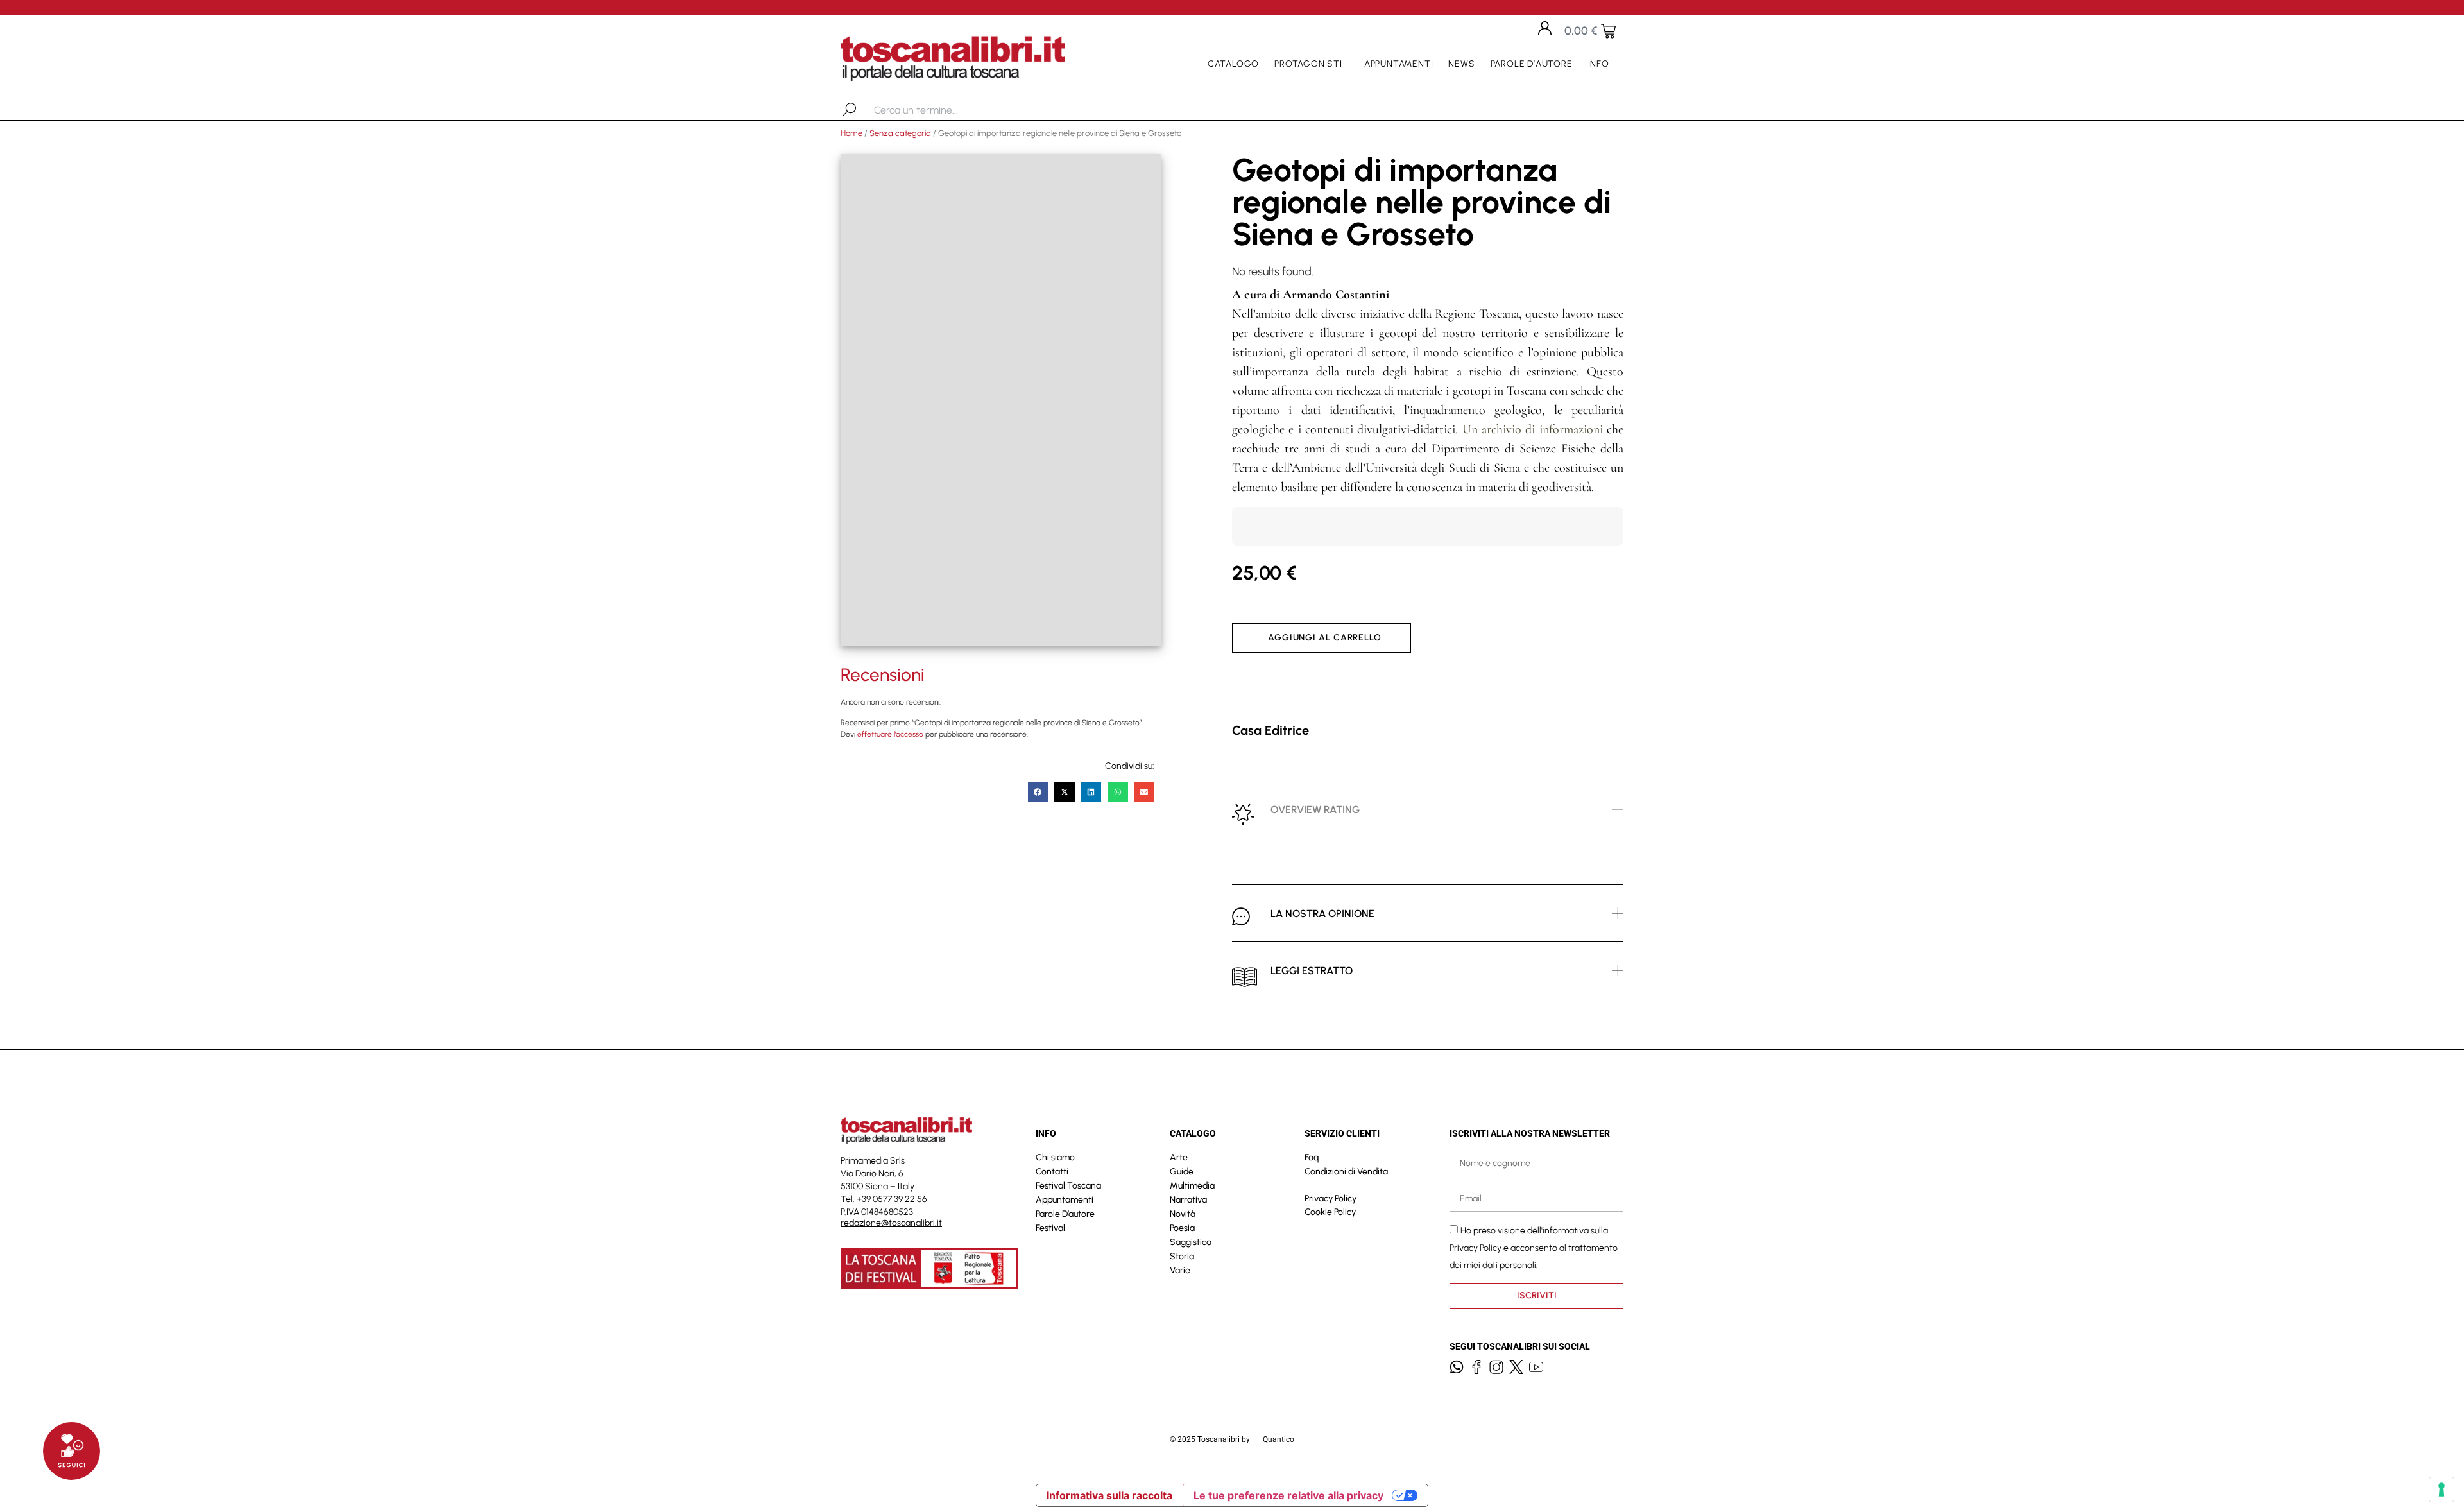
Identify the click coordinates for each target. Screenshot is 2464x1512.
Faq (1312, 1157)
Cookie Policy (1330, 1212)
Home (851, 133)
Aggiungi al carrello (1325, 638)
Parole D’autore (1532, 64)
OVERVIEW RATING (1315, 810)
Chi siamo (1055, 1157)
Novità (1183, 1214)
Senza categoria (900, 133)
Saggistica (1191, 1242)
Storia (1182, 1256)
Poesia (1182, 1228)
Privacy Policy (1330, 1198)
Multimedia (1192, 1186)
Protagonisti (1308, 64)
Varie (1180, 1270)
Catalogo (1233, 64)
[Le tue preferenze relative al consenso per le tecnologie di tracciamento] (2442, 1490)
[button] (1038, 792)
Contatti (1052, 1172)
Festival (1050, 1228)
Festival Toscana (1068, 1186)
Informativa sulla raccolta (1109, 1495)
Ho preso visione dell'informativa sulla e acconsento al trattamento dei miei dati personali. (1534, 1247)
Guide (1182, 1172)
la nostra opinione (1322, 914)
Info (1599, 64)
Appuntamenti (1399, 64)
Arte (1179, 1157)
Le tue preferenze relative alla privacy (1288, 1495)
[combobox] (940, 110)
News (1461, 64)
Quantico (1279, 1439)
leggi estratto (1312, 971)
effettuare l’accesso (890, 734)
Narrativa (1188, 1200)
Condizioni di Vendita (1346, 1172)
